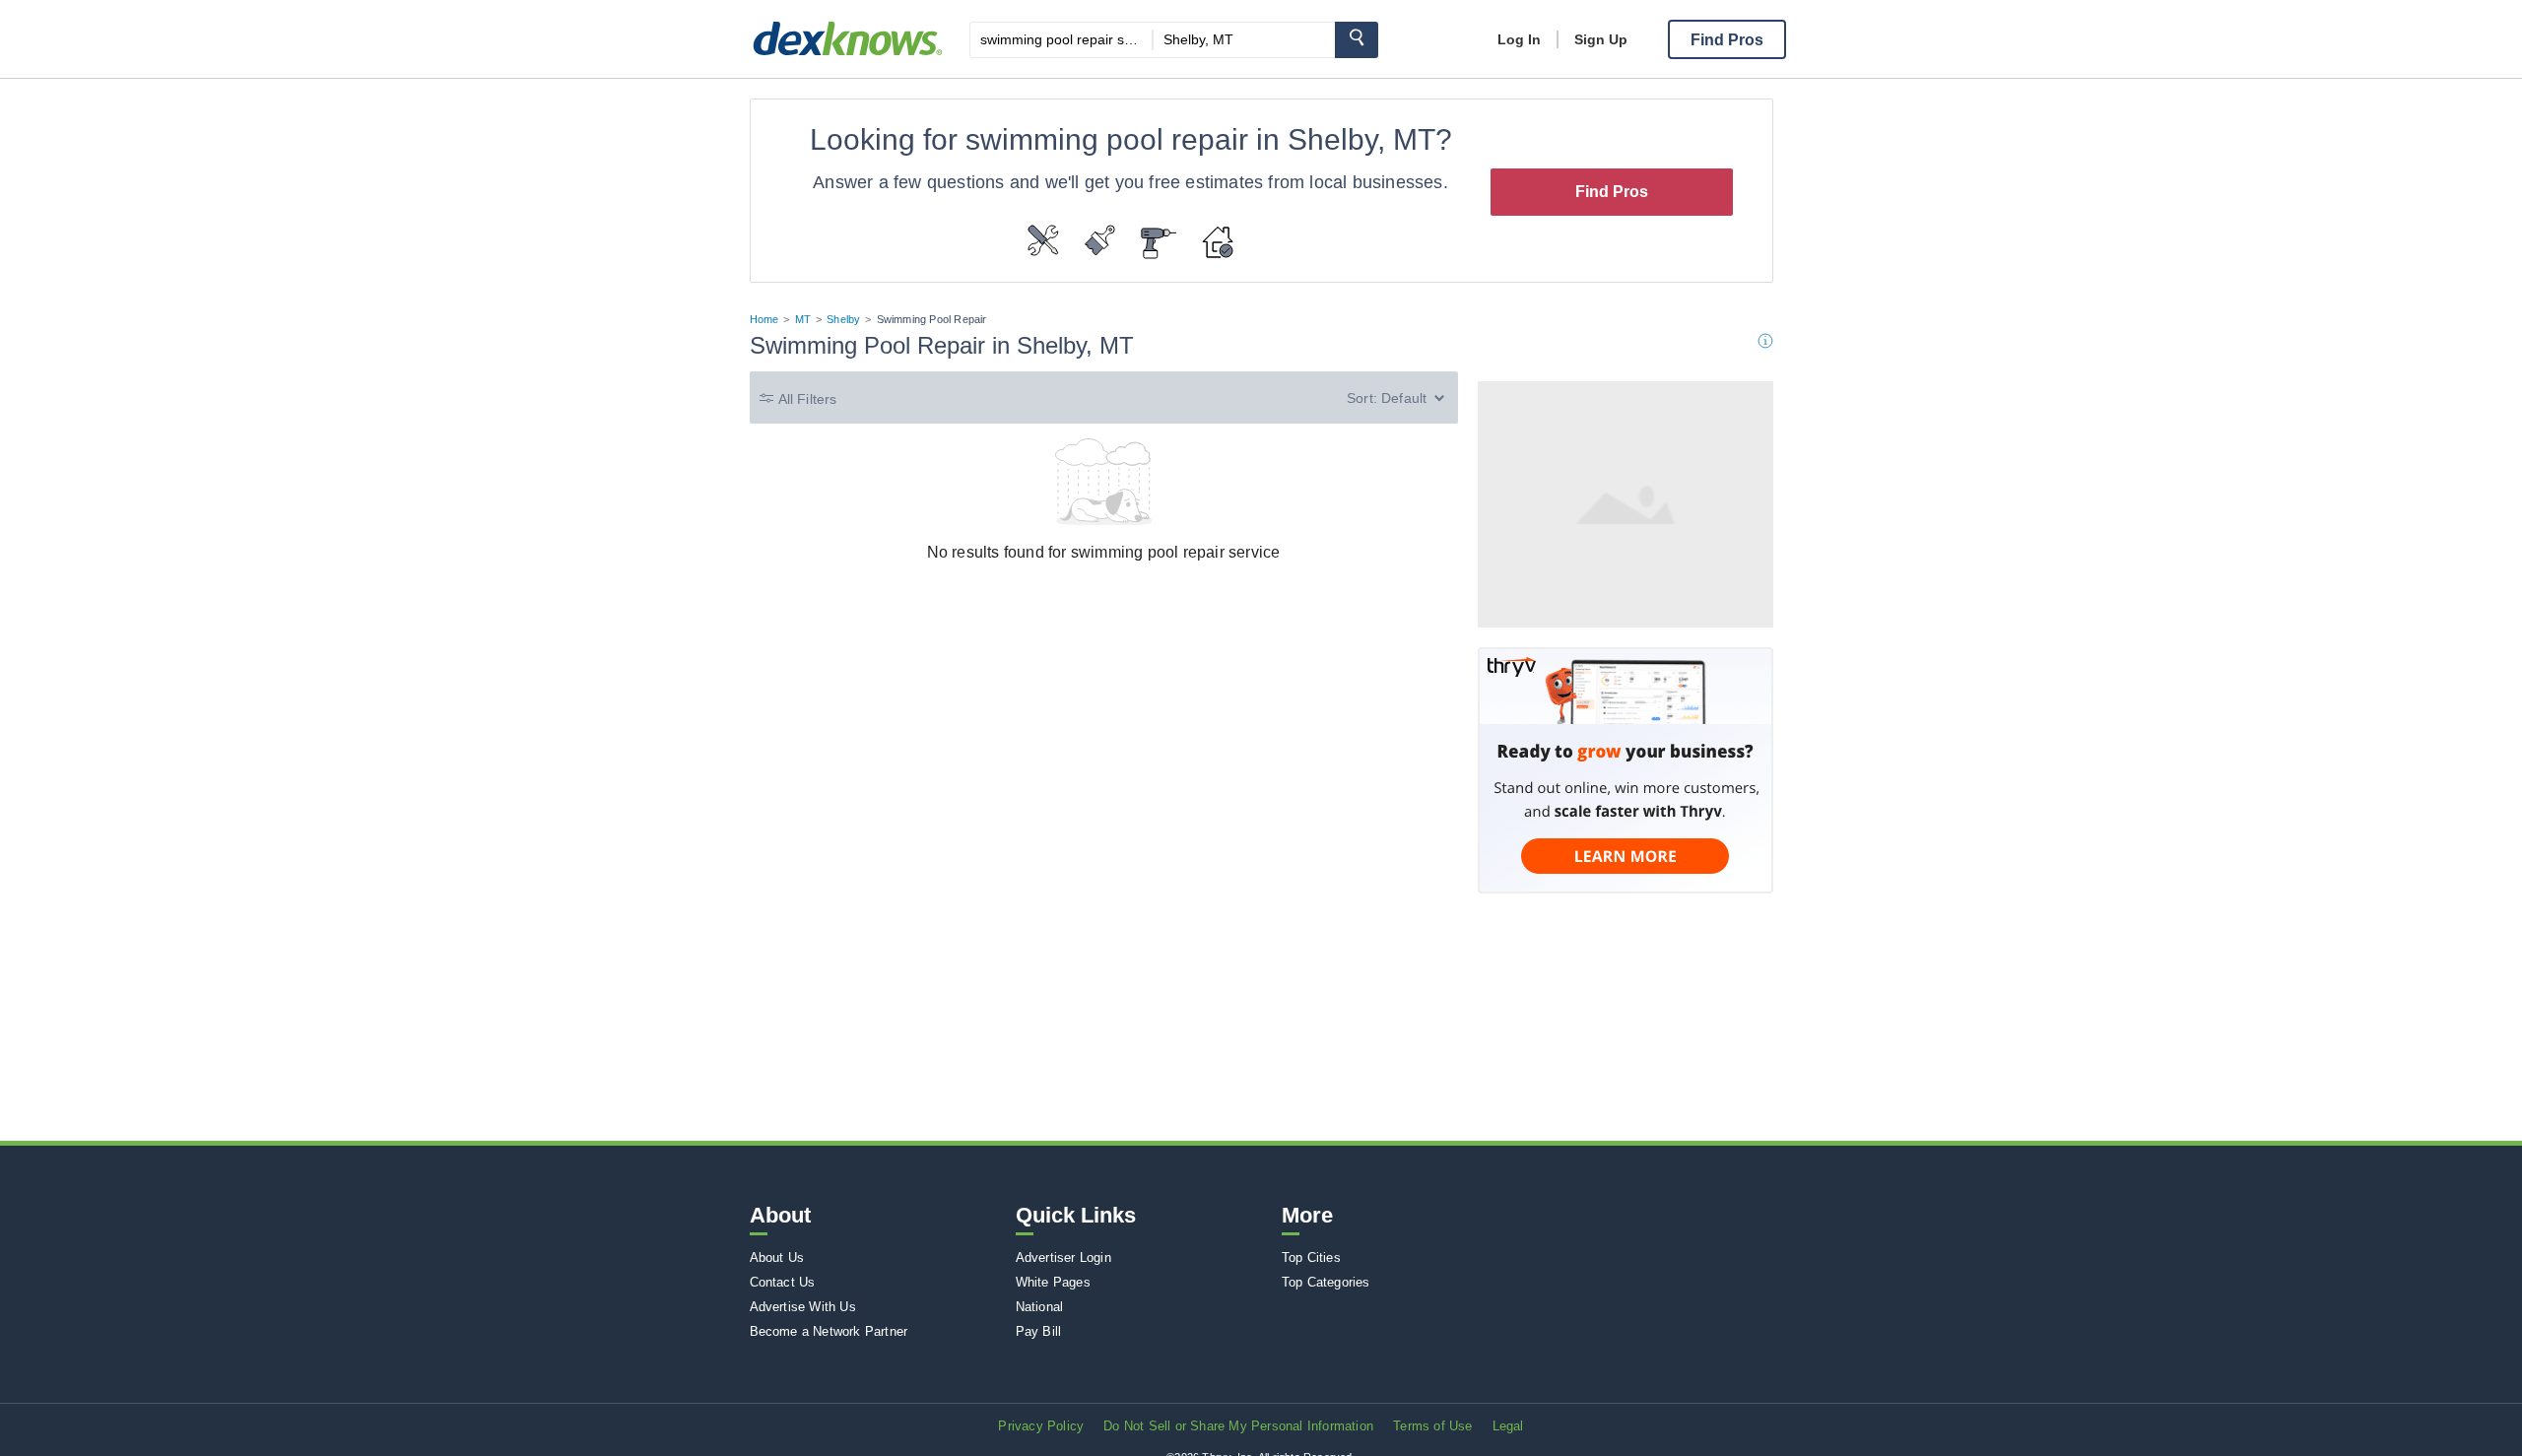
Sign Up (1601, 39)
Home (764, 319)
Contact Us (783, 1282)
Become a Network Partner (829, 1331)
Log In (1519, 39)
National (1040, 1307)
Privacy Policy (1041, 1426)
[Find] (1357, 40)
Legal (1508, 1426)
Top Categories (1326, 1282)
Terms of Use (1432, 1426)
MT (803, 319)
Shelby (843, 319)
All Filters (808, 399)
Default (1404, 398)
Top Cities (1311, 1257)
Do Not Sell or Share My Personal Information (1238, 1426)
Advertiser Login (1063, 1257)
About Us (777, 1257)
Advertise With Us (803, 1307)
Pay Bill (1039, 1331)
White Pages (1053, 1282)
